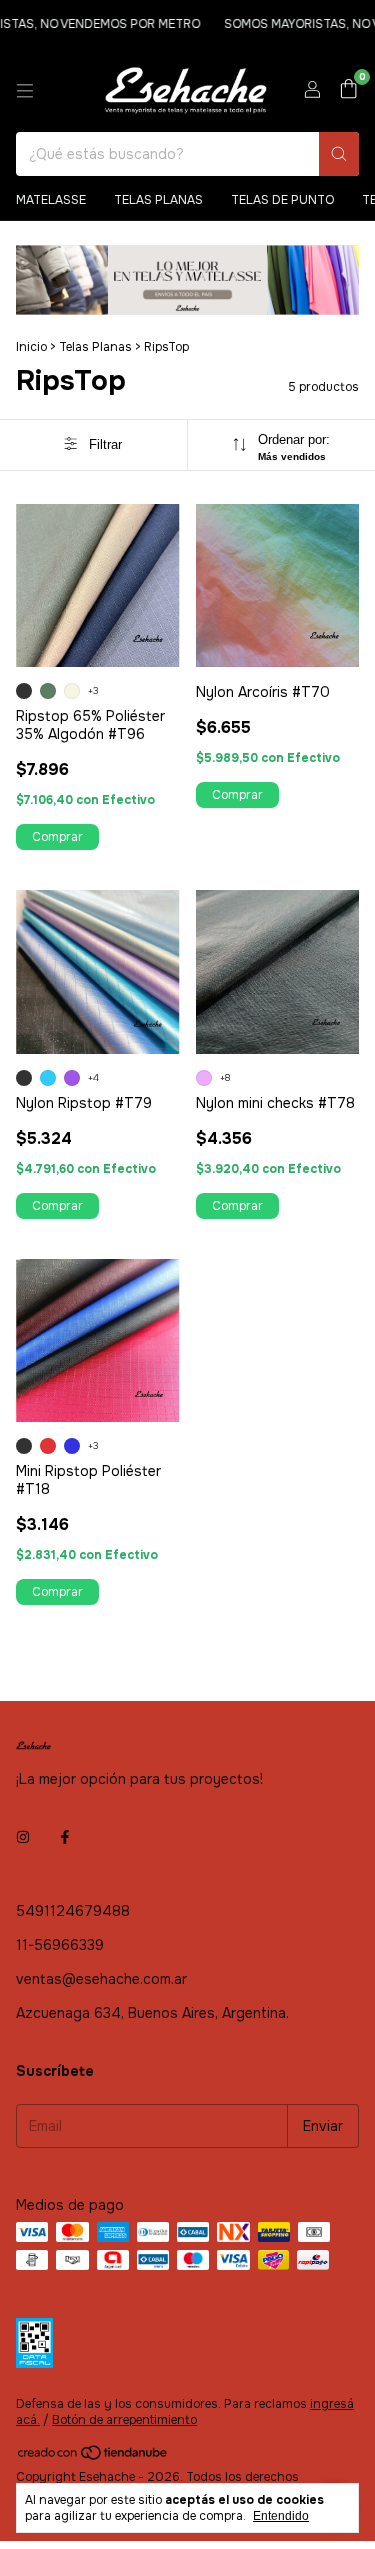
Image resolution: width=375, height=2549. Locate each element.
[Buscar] (339, 154)
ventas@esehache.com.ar (101, 1979)
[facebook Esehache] (65, 1837)
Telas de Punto (282, 200)
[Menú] (25, 91)
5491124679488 (73, 1911)
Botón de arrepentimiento (124, 2420)
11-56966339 (60, 1945)
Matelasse (51, 200)
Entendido (281, 2516)
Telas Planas (158, 200)
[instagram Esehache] (23, 1837)
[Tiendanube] (93, 2457)
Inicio (31, 347)
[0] (348, 90)
